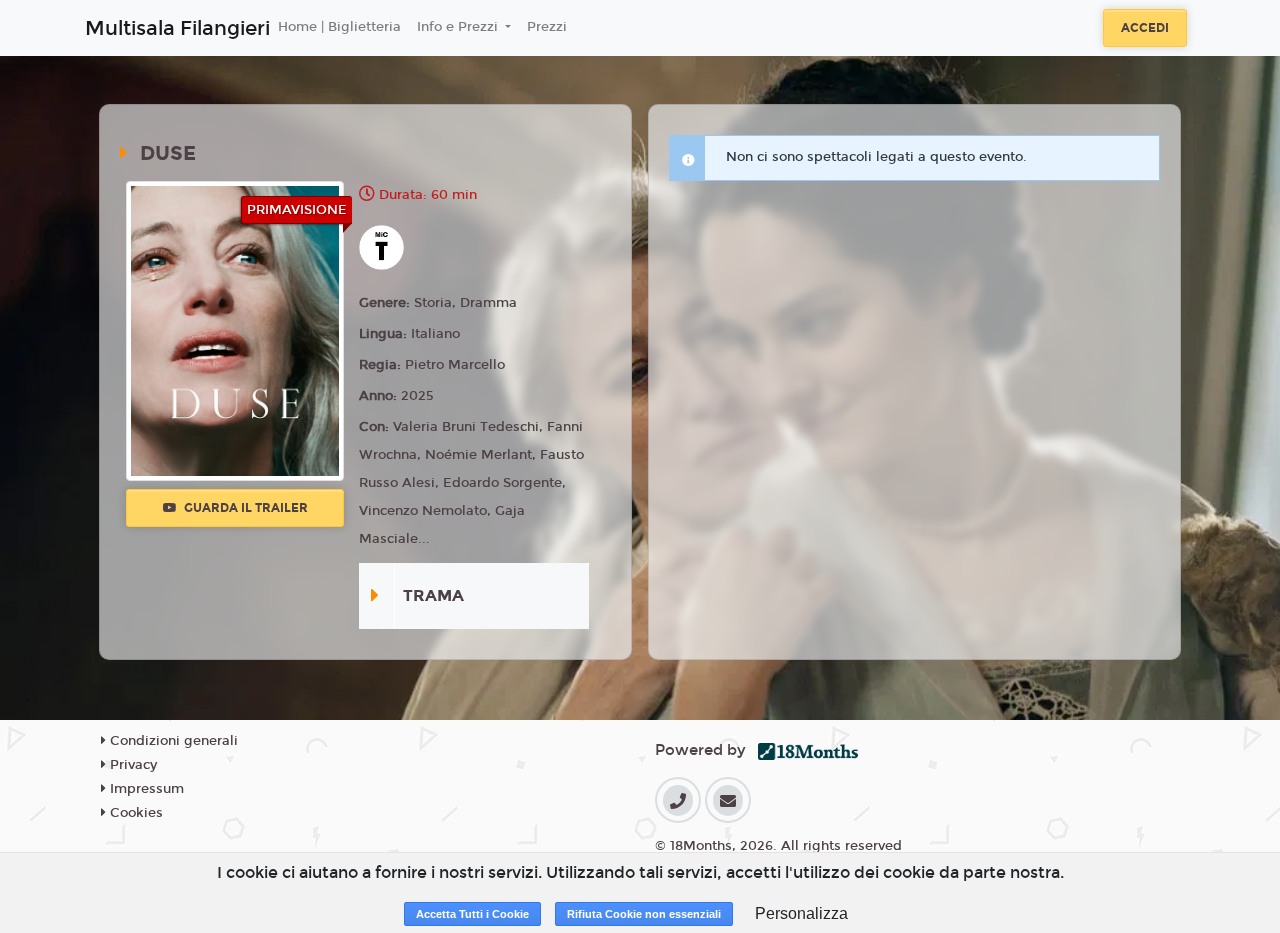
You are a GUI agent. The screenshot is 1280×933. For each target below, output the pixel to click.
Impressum (145, 789)
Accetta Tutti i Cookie (472, 914)
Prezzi (547, 27)
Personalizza (801, 913)
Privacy (131, 765)
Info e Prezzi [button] (459, 27)
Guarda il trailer (244, 508)
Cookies (134, 813)
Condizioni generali (172, 741)
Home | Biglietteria (339, 27)
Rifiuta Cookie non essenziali (644, 914)
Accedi (1145, 28)
